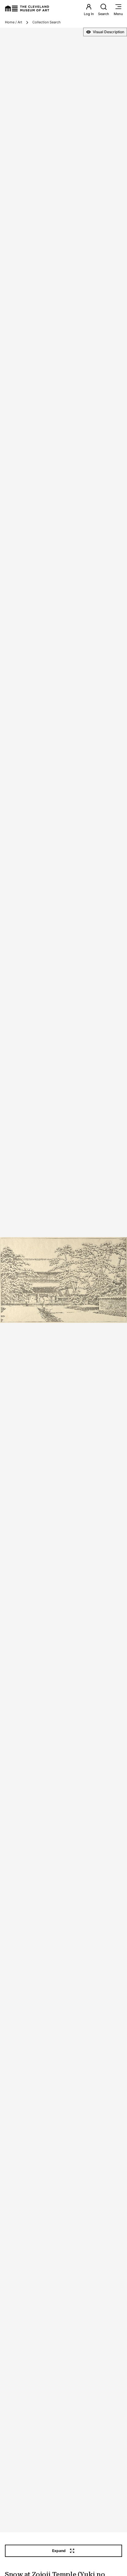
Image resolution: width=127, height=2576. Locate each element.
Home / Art (14, 22)
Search (104, 14)
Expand (59, 2551)
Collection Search (47, 22)
